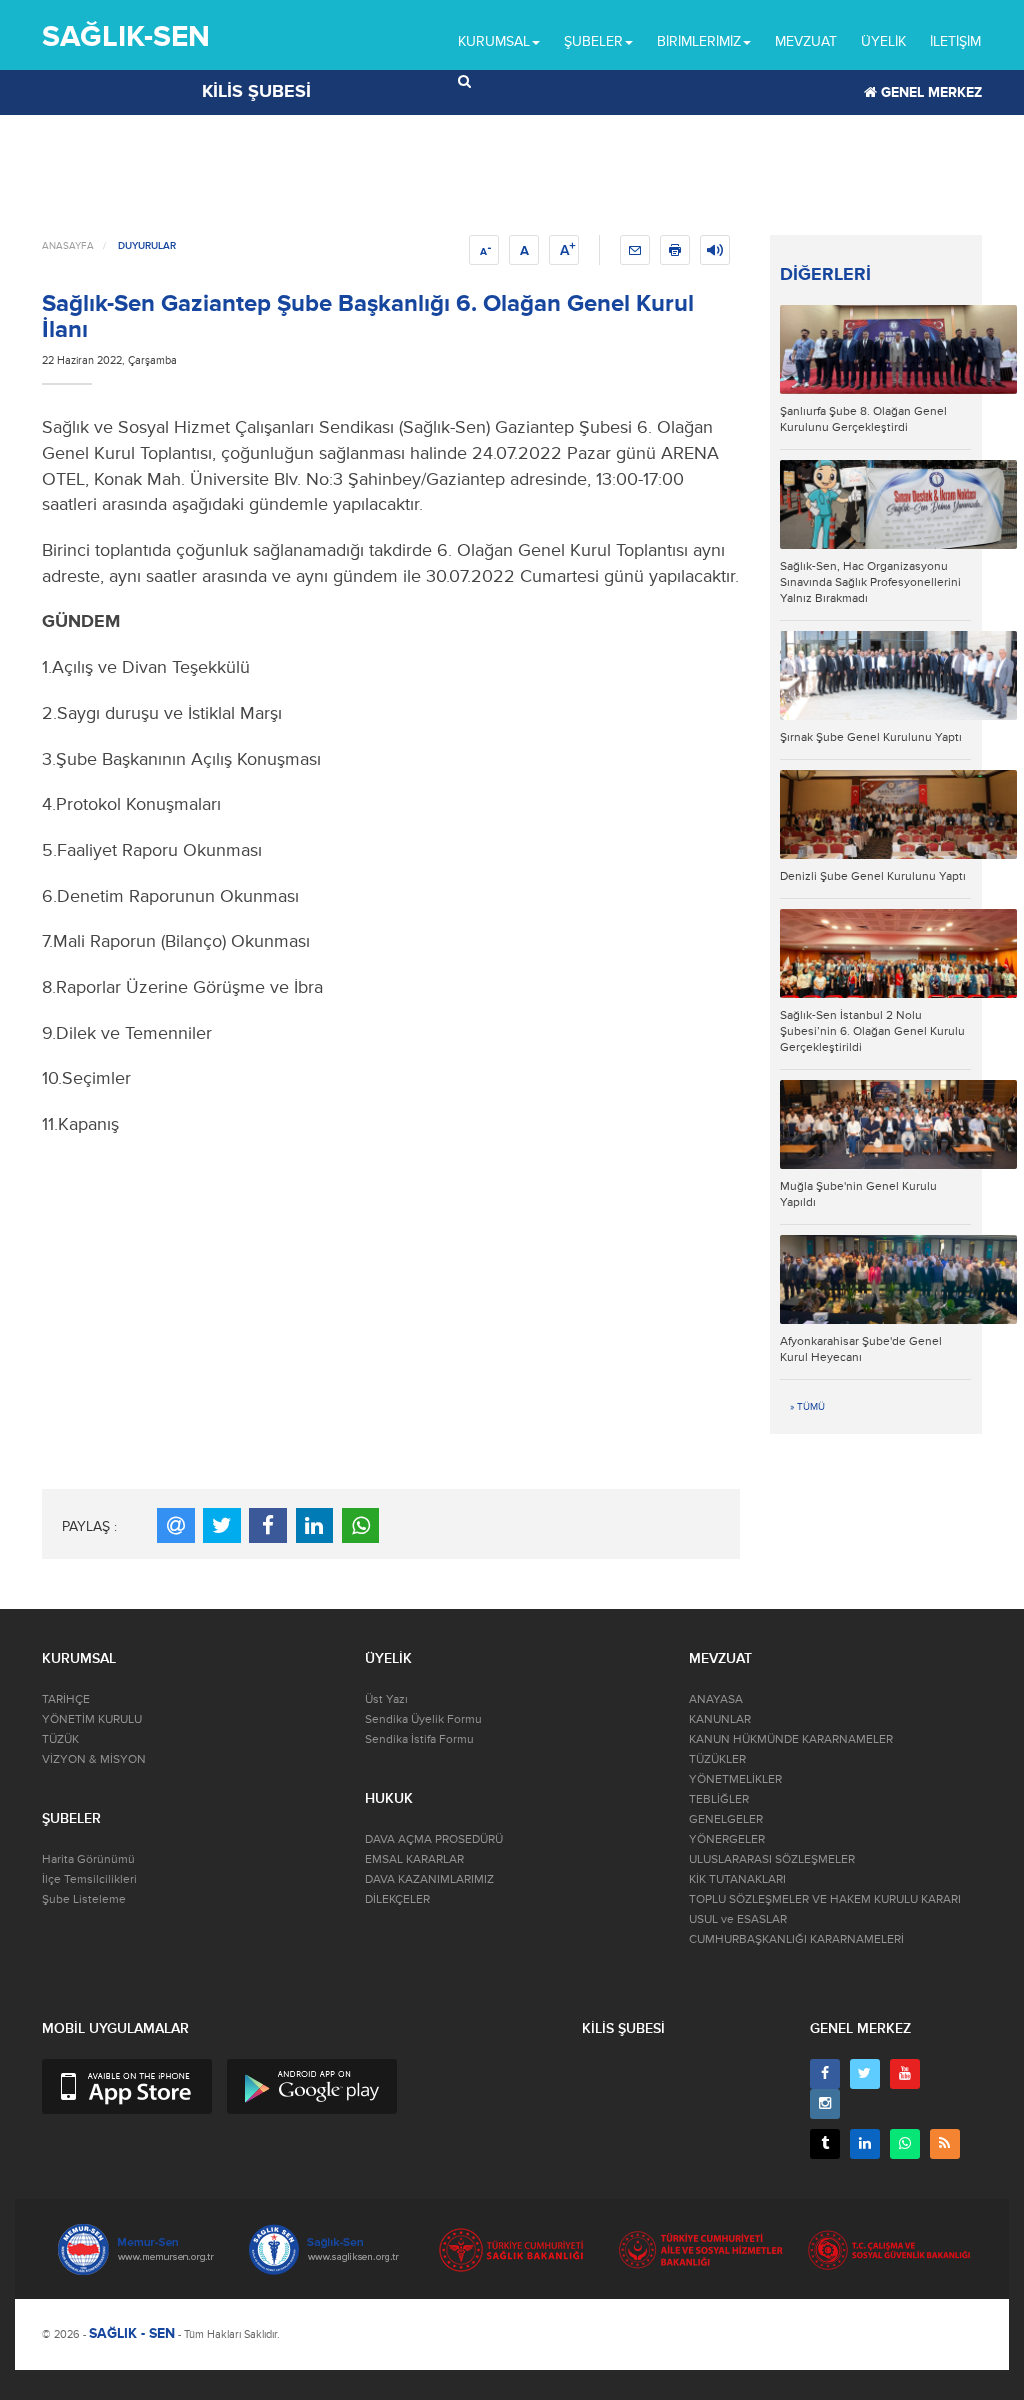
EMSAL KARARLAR (414, 1859)
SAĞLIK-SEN (126, 36)
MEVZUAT (806, 41)
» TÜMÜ (807, 1407)
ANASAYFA (68, 246)
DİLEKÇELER (397, 1899)
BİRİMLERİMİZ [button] (699, 41)
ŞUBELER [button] (593, 41)
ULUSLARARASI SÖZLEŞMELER (772, 1859)
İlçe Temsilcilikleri (89, 1879)
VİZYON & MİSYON (94, 1759)
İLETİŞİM (955, 41)
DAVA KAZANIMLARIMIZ (429, 1879)
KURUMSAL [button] (494, 41)
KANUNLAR (720, 1719)
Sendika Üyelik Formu (423, 1719)
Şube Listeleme (84, 1899)
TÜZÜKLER (717, 1759)
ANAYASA (716, 1699)
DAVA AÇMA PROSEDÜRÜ (434, 1839)
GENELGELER (726, 1819)
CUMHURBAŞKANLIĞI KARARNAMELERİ (796, 1939)
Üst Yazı (386, 1699)
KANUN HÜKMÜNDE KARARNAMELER (791, 1739)
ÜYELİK (883, 41)
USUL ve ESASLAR (738, 1919)
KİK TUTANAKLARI (737, 1879)
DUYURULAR (147, 246)
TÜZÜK (60, 1739)
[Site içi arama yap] (464, 82)
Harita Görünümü (88, 1859)
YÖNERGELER (727, 1839)
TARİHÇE (66, 1699)
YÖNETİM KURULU (92, 1719)
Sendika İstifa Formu (419, 1739)
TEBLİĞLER (719, 1799)
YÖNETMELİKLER (735, 1779)
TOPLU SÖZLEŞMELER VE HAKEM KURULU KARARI (825, 1899)
